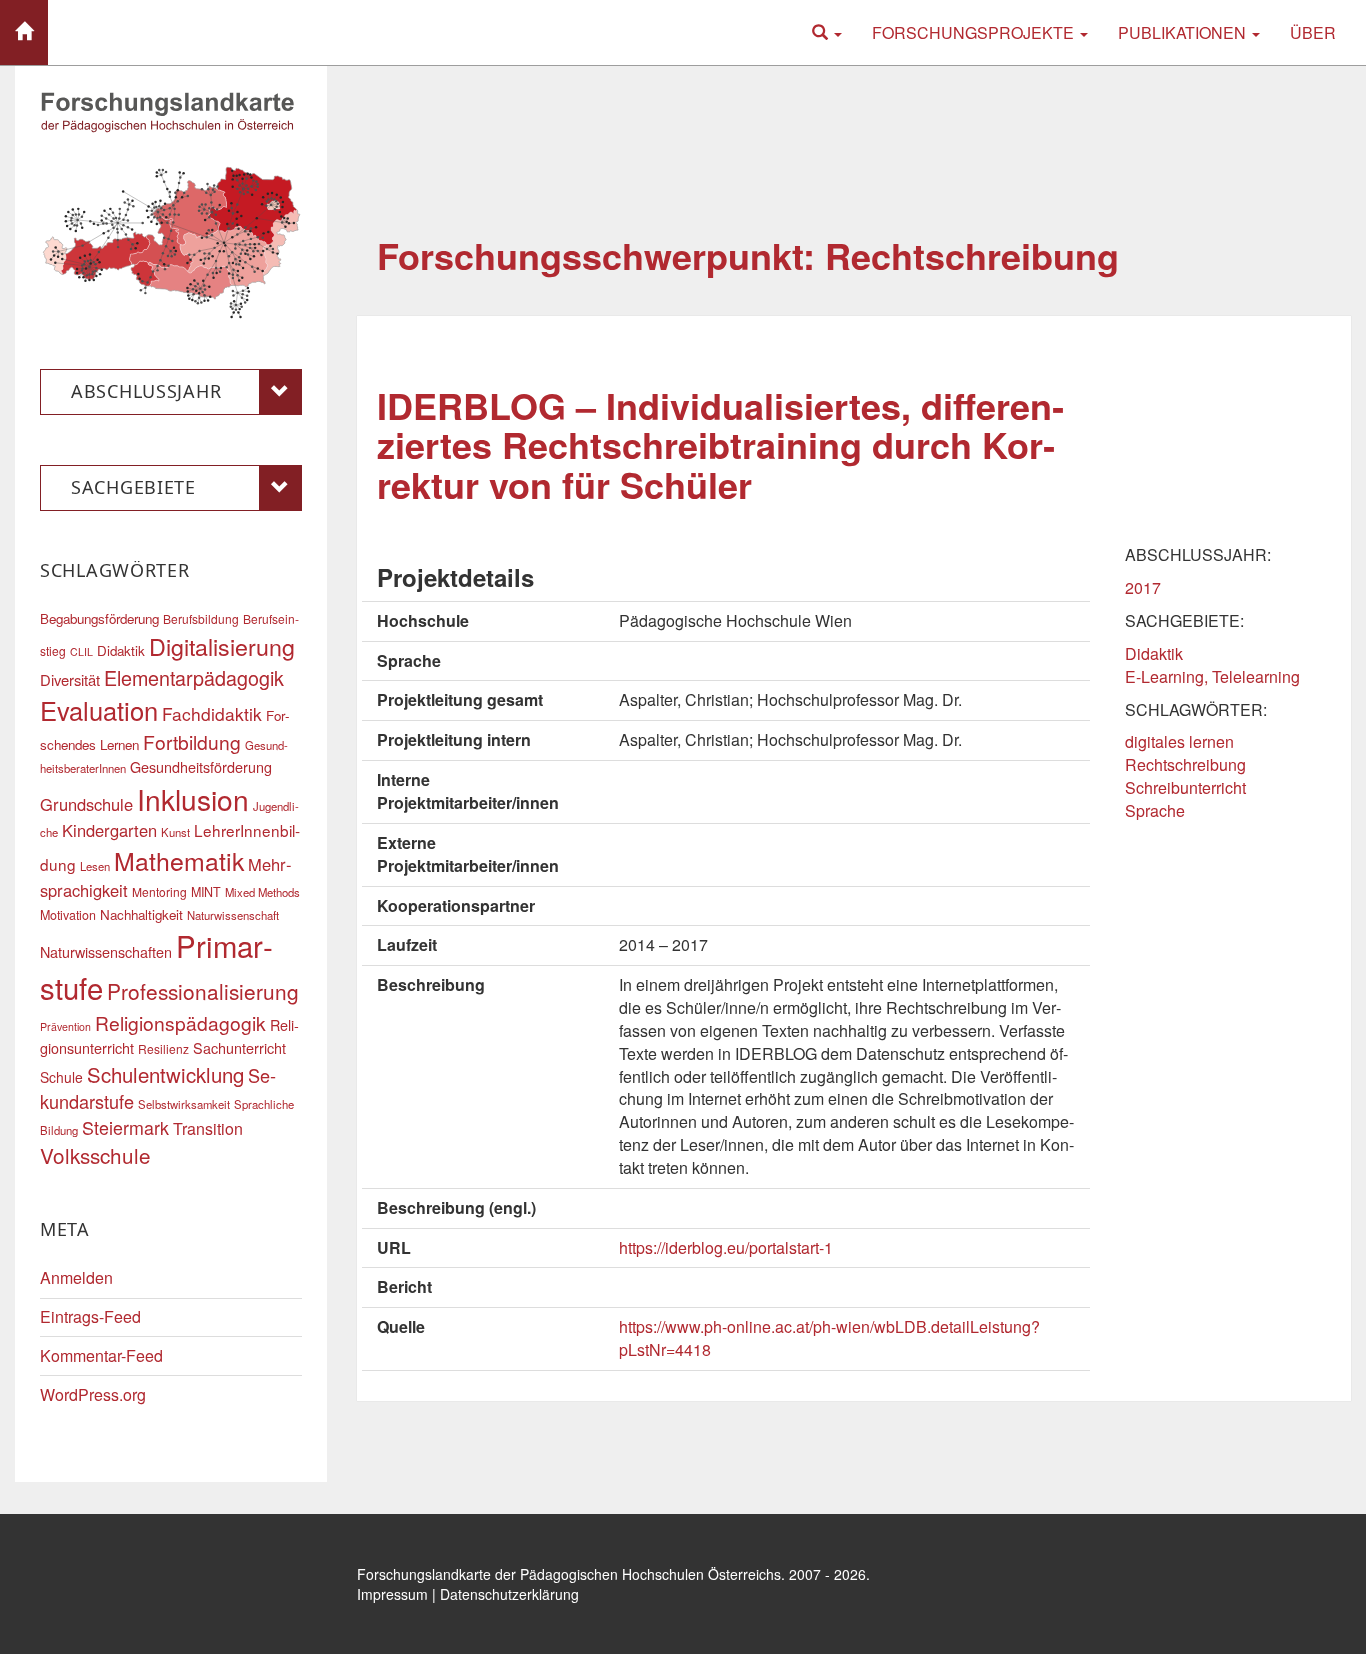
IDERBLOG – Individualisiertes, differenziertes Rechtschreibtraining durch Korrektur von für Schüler (720, 444)
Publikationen (1184, 32)
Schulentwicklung (165, 1074)
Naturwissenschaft (233, 915)
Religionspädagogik (180, 1022)
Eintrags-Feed (90, 1316)
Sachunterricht (239, 1047)
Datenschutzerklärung (509, 1594)
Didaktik (1154, 653)
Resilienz (163, 1048)
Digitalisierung (222, 646)
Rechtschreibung (1185, 764)
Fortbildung (192, 741)
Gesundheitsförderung (201, 766)
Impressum (392, 1594)
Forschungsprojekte (975, 32)
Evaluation (99, 710)
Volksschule (95, 1155)
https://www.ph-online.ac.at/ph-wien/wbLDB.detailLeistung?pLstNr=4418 (829, 1338)
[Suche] (827, 32)
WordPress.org (93, 1394)
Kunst (175, 832)
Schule (61, 1077)
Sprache (1155, 810)
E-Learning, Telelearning (1212, 676)
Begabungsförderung (99, 618)
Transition (208, 1128)
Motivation (68, 915)
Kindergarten (109, 830)
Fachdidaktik (212, 713)
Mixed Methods (262, 892)
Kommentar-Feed (101, 1355)
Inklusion (193, 799)
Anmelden (76, 1277)
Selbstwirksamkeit (184, 1104)
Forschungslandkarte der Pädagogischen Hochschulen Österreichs (569, 1574)
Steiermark (125, 1127)
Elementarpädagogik (194, 677)
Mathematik (179, 860)
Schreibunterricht (1185, 787)
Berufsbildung (201, 618)
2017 (1143, 587)
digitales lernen (1179, 741)
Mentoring (159, 891)
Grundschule (86, 804)
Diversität (70, 679)
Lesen (95, 866)
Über (1313, 32)
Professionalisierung (203, 991)
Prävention (65, 1026)
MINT (206, 892)
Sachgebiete (133, 487)
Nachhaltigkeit (141, 914)
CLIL (81, 651)
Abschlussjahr (146, 391)
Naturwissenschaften (106, 951)
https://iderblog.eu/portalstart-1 (726, 1247)
